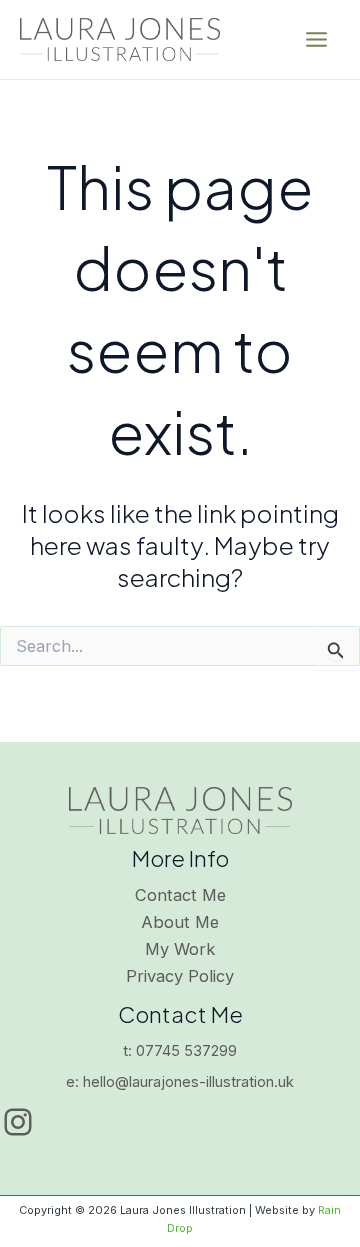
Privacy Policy (180, 976)
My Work (180, 949)
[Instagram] (18, 1122)
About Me (180, 922)
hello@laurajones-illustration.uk (188, 1082)
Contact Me (180, 895)
